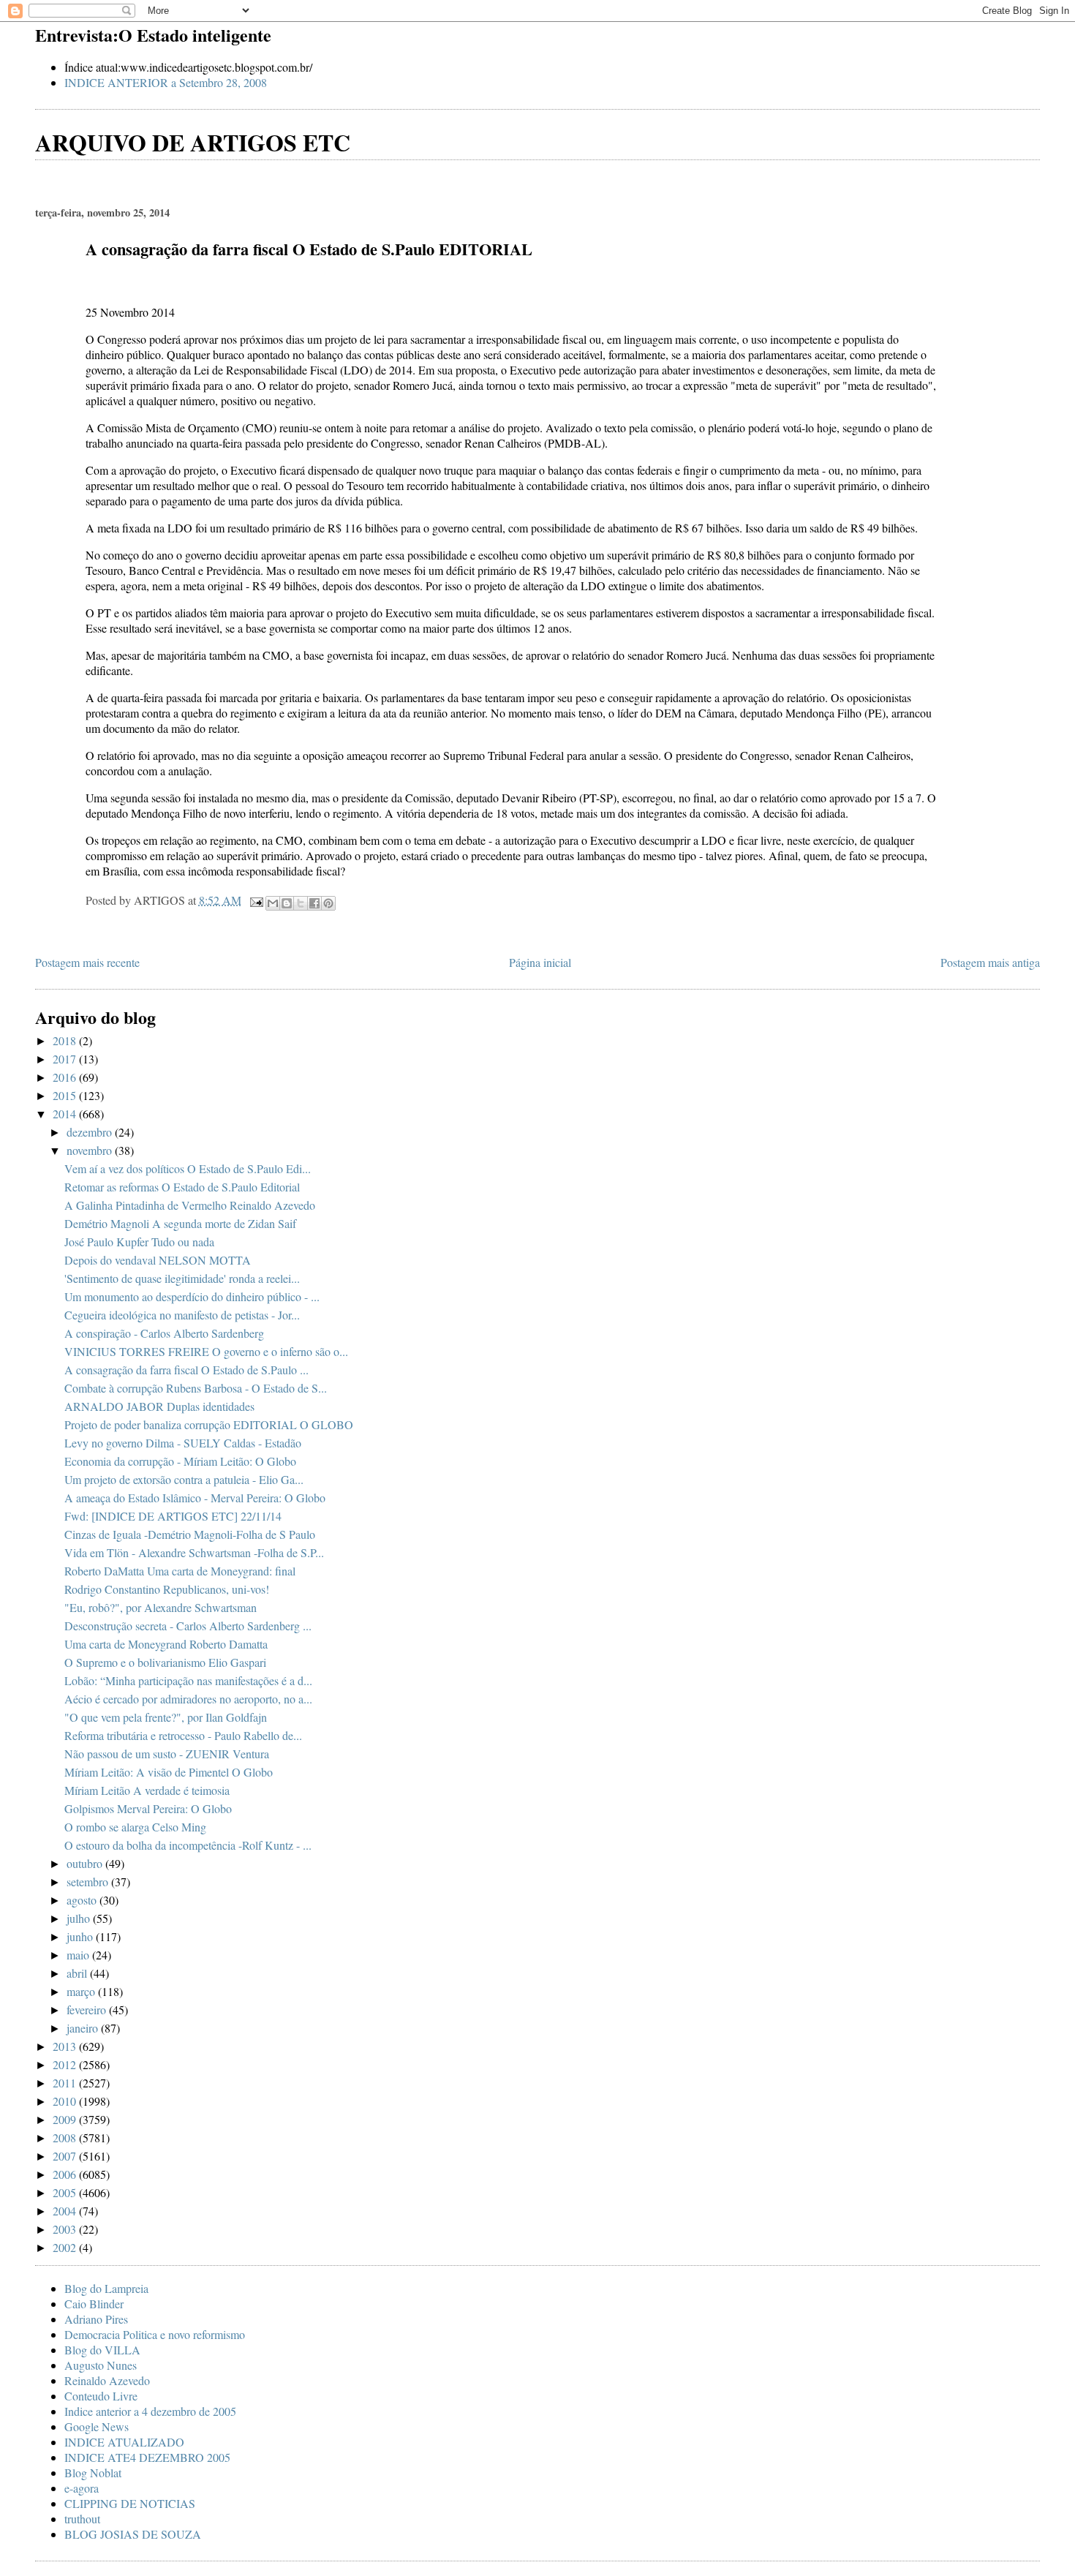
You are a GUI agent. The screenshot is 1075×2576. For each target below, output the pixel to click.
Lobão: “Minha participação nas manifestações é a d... (188, 1680)
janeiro (84, 2028)
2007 (66, 2156)
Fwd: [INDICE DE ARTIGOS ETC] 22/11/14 (173, 1516)
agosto (83, 1900)
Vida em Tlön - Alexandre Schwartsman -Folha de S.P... (194, 1552)
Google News (97, 2426)
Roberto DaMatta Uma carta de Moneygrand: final (180, 1571)
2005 (66, 2192)
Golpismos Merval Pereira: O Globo (148, 1808)
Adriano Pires (96, 2319)
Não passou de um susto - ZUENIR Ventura (167, 1754)
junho (81, 1936)
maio (79, 1955)
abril (78, 1973)
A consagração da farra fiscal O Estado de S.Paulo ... (186, 1370)
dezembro (91, 1132)
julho (80, 1918)
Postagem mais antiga (990, 962)
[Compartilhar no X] (301, 903)
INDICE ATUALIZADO (124, 2442)
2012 (66, 2064)
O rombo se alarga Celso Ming (135, 1827)
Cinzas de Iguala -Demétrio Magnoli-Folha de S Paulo (190, 1534)
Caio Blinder (94, 2304)
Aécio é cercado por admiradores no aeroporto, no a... (188, 1699)
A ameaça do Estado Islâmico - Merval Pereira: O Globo (195, 1498)
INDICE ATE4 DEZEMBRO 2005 (147, 2457)
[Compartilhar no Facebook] (314, 903)
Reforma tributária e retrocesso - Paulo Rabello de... (183, 1735)
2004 (66, 2211)
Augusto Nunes (101, 2365)
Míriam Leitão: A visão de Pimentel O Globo (169, 1772)
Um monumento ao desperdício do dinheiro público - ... (192, 1296)
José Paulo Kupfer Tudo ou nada (139, 1242)
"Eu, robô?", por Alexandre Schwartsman (161, 1607)
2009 (66, 2119)
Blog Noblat (93, 2473)
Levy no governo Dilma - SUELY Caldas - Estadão (183, 1443)
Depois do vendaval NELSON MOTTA (158, 1260)
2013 (66, 2046)
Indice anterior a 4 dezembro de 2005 (150, 2411)
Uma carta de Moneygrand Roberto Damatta (166, 1644)
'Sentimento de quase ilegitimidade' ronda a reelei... (182, 1278)
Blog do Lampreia (106, 2288)
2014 (66, 1114)
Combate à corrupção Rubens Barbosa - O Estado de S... (196, 1388)
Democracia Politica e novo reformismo (155, 2334)
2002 (66, 2247)
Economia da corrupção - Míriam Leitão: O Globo (180, 1461)
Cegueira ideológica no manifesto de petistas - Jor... (182, 1315)
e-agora (82, 2488)
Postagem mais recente (87, 962)
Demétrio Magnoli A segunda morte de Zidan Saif (180, 1223)
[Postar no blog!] (287, 903)
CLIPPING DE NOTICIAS (130, 2503)
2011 (66, 2083)
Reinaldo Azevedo (107, 2380)
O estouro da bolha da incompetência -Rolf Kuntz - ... (188, 1845)
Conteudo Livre (101, 2396)
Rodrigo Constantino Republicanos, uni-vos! (167, 1589)
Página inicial (540, 962)
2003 (66, 2229)
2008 (66, 2138)
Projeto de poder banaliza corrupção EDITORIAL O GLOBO (209, 1424)
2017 (66, 1059)
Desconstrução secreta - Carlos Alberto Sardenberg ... (188, 1626)
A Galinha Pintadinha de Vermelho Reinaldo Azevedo (190, 1205)
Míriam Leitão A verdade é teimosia (147, 1790)
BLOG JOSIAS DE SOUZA (133, 2534)
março (82, 1991)
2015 (66, 1095)
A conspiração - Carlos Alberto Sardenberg (164, 1333)
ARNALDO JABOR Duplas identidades (159, 1406)
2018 (66, 1040)
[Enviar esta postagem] (255, 900)
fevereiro (88, 2010)
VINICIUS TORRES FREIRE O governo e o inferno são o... (206, 1351)
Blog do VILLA (102, 2350)
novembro (91, 1150)
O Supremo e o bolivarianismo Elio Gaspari (165, 1662)
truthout (82, 2519)
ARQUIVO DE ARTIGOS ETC (193, 142)
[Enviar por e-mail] (273, 903)
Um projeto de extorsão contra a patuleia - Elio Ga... (184, 1479)
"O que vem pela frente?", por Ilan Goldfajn (166, 1717)
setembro (89, 1882)
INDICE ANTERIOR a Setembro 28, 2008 (166, 82)
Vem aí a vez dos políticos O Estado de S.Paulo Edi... (188, 1168)
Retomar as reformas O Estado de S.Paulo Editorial (182, 1187)
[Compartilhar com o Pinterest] (328, 903)
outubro (86, 1863)
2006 (66, 2174)
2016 (66, 1077)
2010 (66, 2101)
